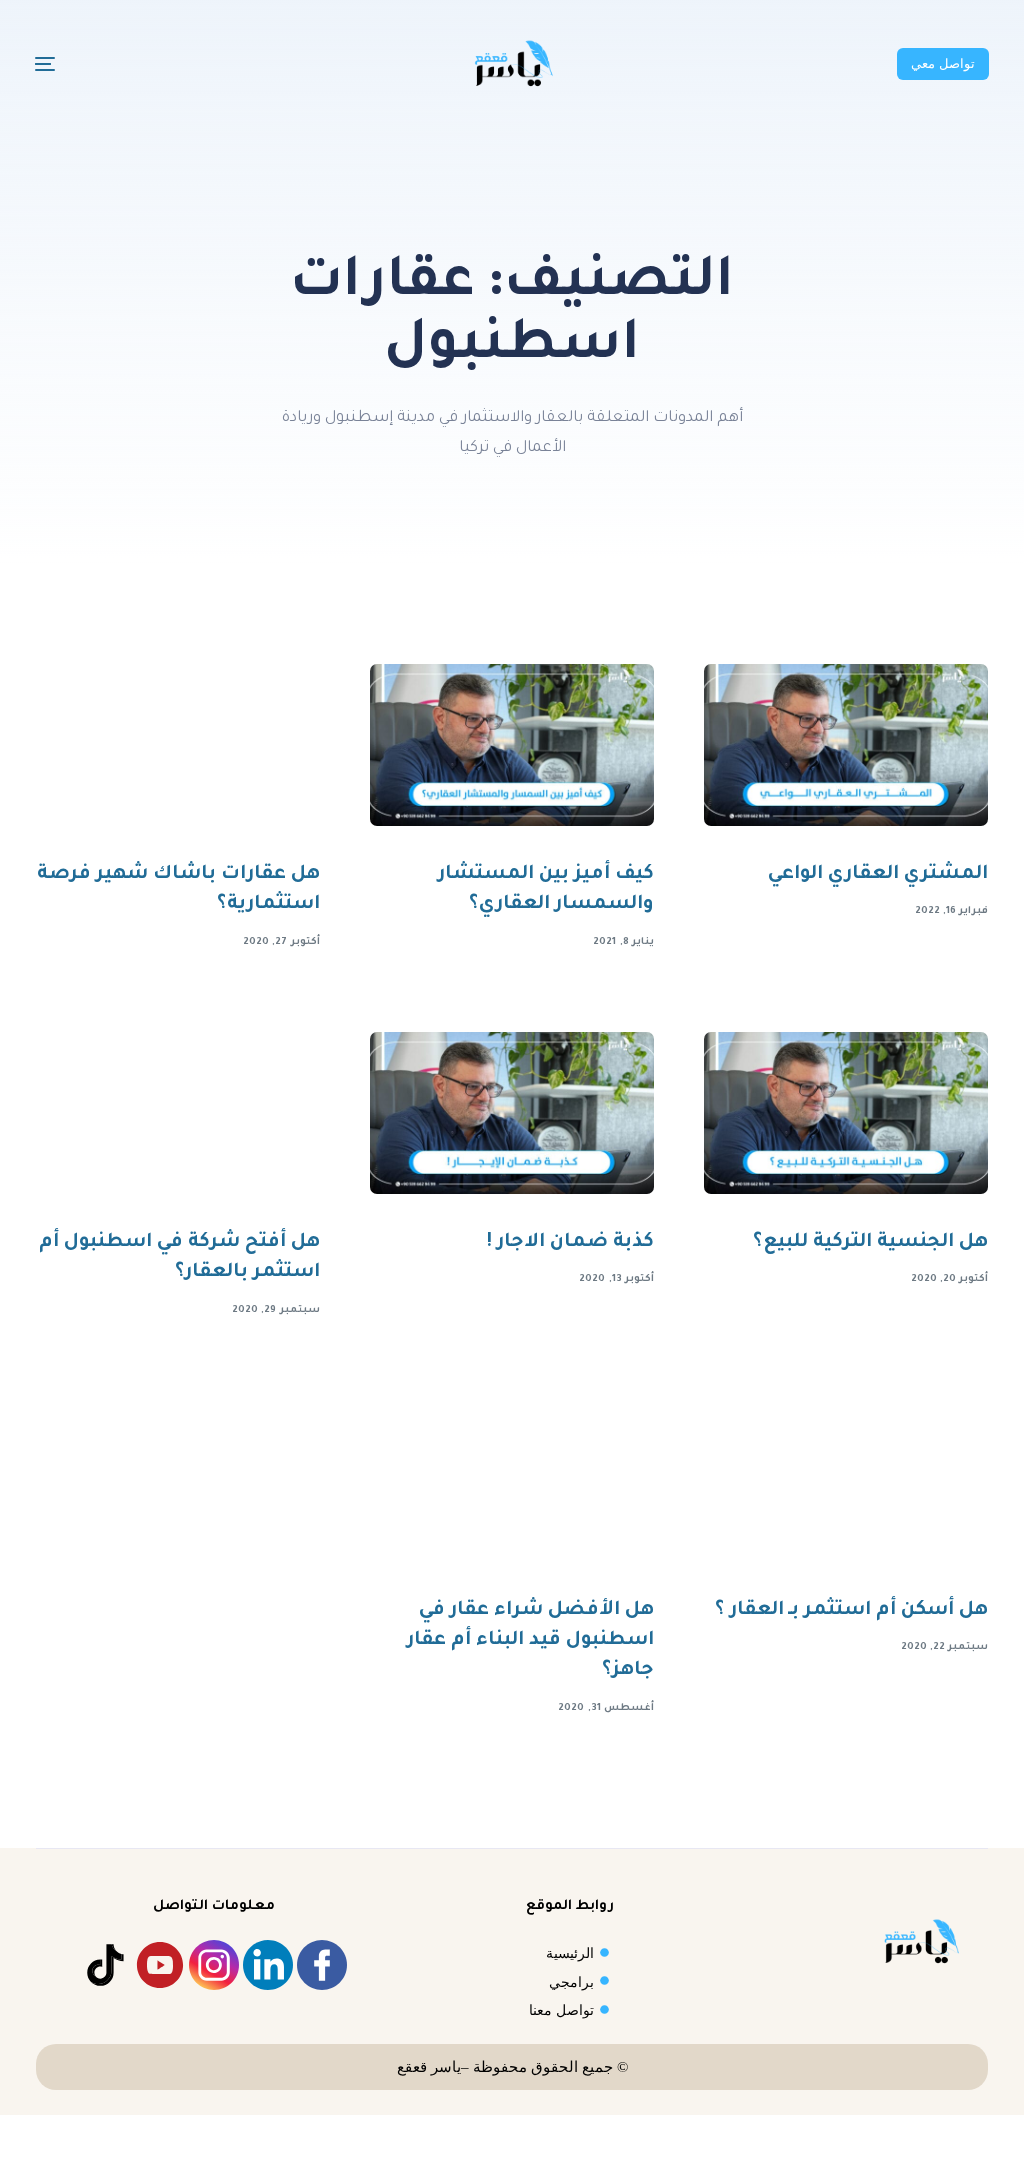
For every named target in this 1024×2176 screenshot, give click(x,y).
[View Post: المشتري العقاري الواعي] (846, 745)
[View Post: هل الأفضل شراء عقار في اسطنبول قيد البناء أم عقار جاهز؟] (512, 1481)
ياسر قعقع (429, 2067)
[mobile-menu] (85, 64)
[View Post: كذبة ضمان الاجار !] (512, 1113)
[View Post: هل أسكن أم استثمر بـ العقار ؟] (846, 1481)
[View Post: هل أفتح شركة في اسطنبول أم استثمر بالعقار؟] (178, 1113)
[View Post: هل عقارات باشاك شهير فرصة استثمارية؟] (178, 745)
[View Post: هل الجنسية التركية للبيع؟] (846, 1113)
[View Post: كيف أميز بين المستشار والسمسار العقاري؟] (512, 745)
